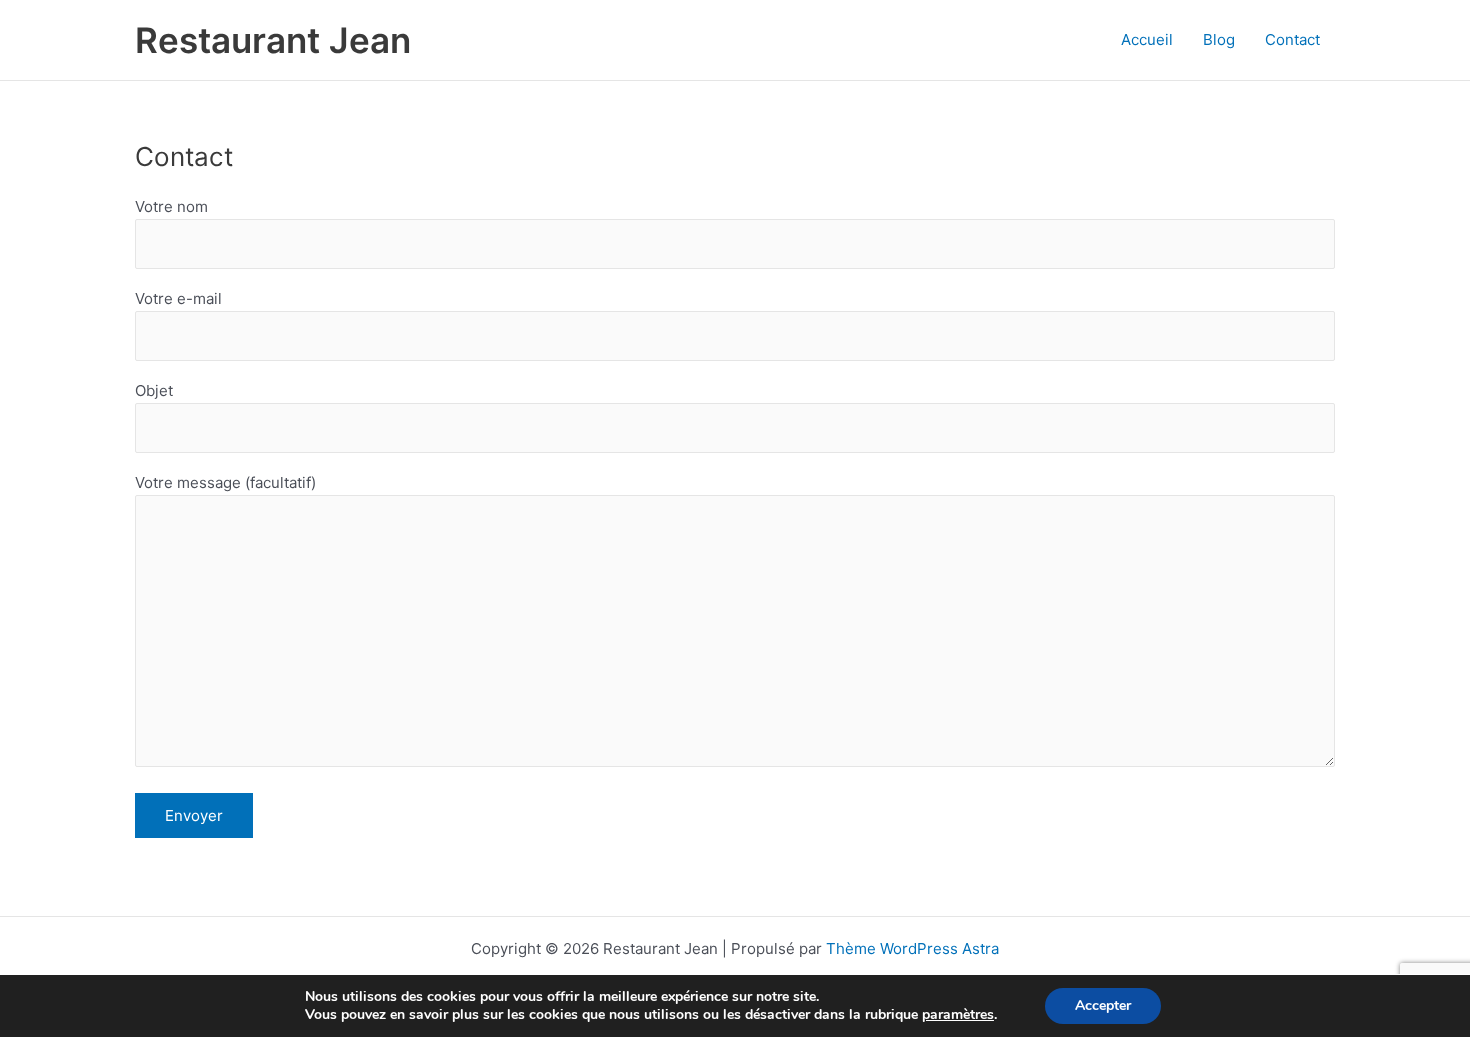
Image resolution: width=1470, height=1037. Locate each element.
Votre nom (171, 206)
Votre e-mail (178, 298)
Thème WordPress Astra (912, 948)
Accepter (1103, 1005)
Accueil (1147, 39)
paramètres (958, 1015)
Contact (1292, 39)
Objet (154, 390)
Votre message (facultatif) (225, 482)
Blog (1219, 39)
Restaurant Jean (273, 40)
